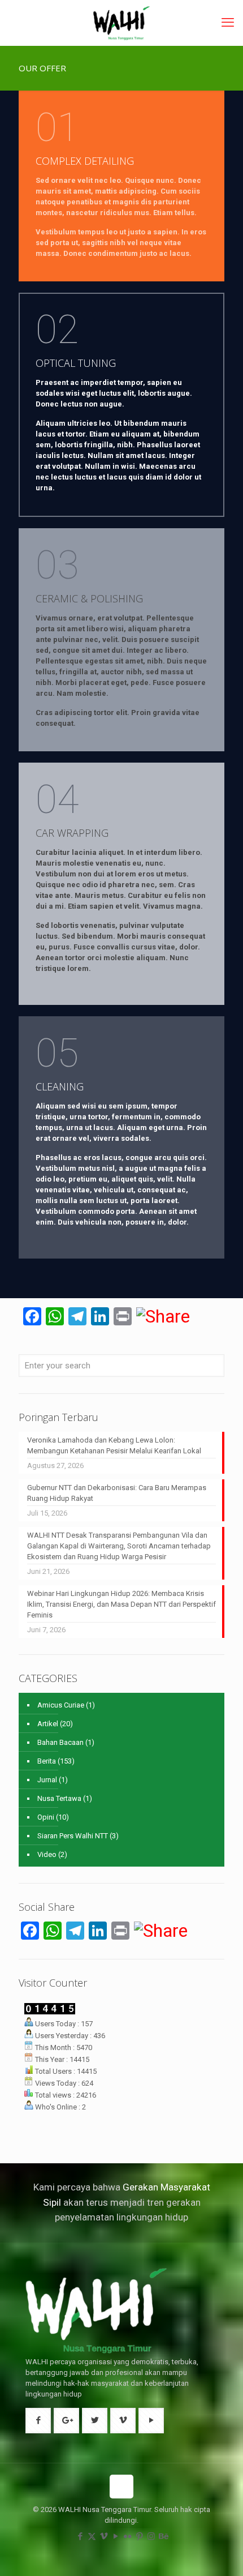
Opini (46, 1817)
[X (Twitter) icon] (92, 2536)
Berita (47, 1761)
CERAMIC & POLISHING (89, 598)
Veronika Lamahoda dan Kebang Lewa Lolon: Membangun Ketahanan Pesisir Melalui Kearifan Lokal (114, 1445)
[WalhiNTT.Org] (121, 23)
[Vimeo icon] (104, 2536)
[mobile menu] (228, 23)
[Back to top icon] (121, 2487)
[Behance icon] (163, 2536)
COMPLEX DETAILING (85, 161)
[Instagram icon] (151, 2536)
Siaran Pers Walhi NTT (73, 1836)
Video (47, 1854)
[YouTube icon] (116, 2536)
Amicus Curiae (61, 1705)
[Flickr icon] (127, 2536)
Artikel (48, 1724)
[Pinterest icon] (139, 2536)
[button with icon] (38, 2421)
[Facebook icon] (80, 2536)
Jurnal (47, 1780)
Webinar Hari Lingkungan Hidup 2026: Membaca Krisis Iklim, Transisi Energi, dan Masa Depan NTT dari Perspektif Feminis (121, 1604)
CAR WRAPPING (72, 833)
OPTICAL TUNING (76, 363)
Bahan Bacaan (60, 1742)
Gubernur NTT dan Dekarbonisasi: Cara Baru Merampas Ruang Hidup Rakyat (117, 1493)
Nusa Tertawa (59, 1798)
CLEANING (60, 1086)
